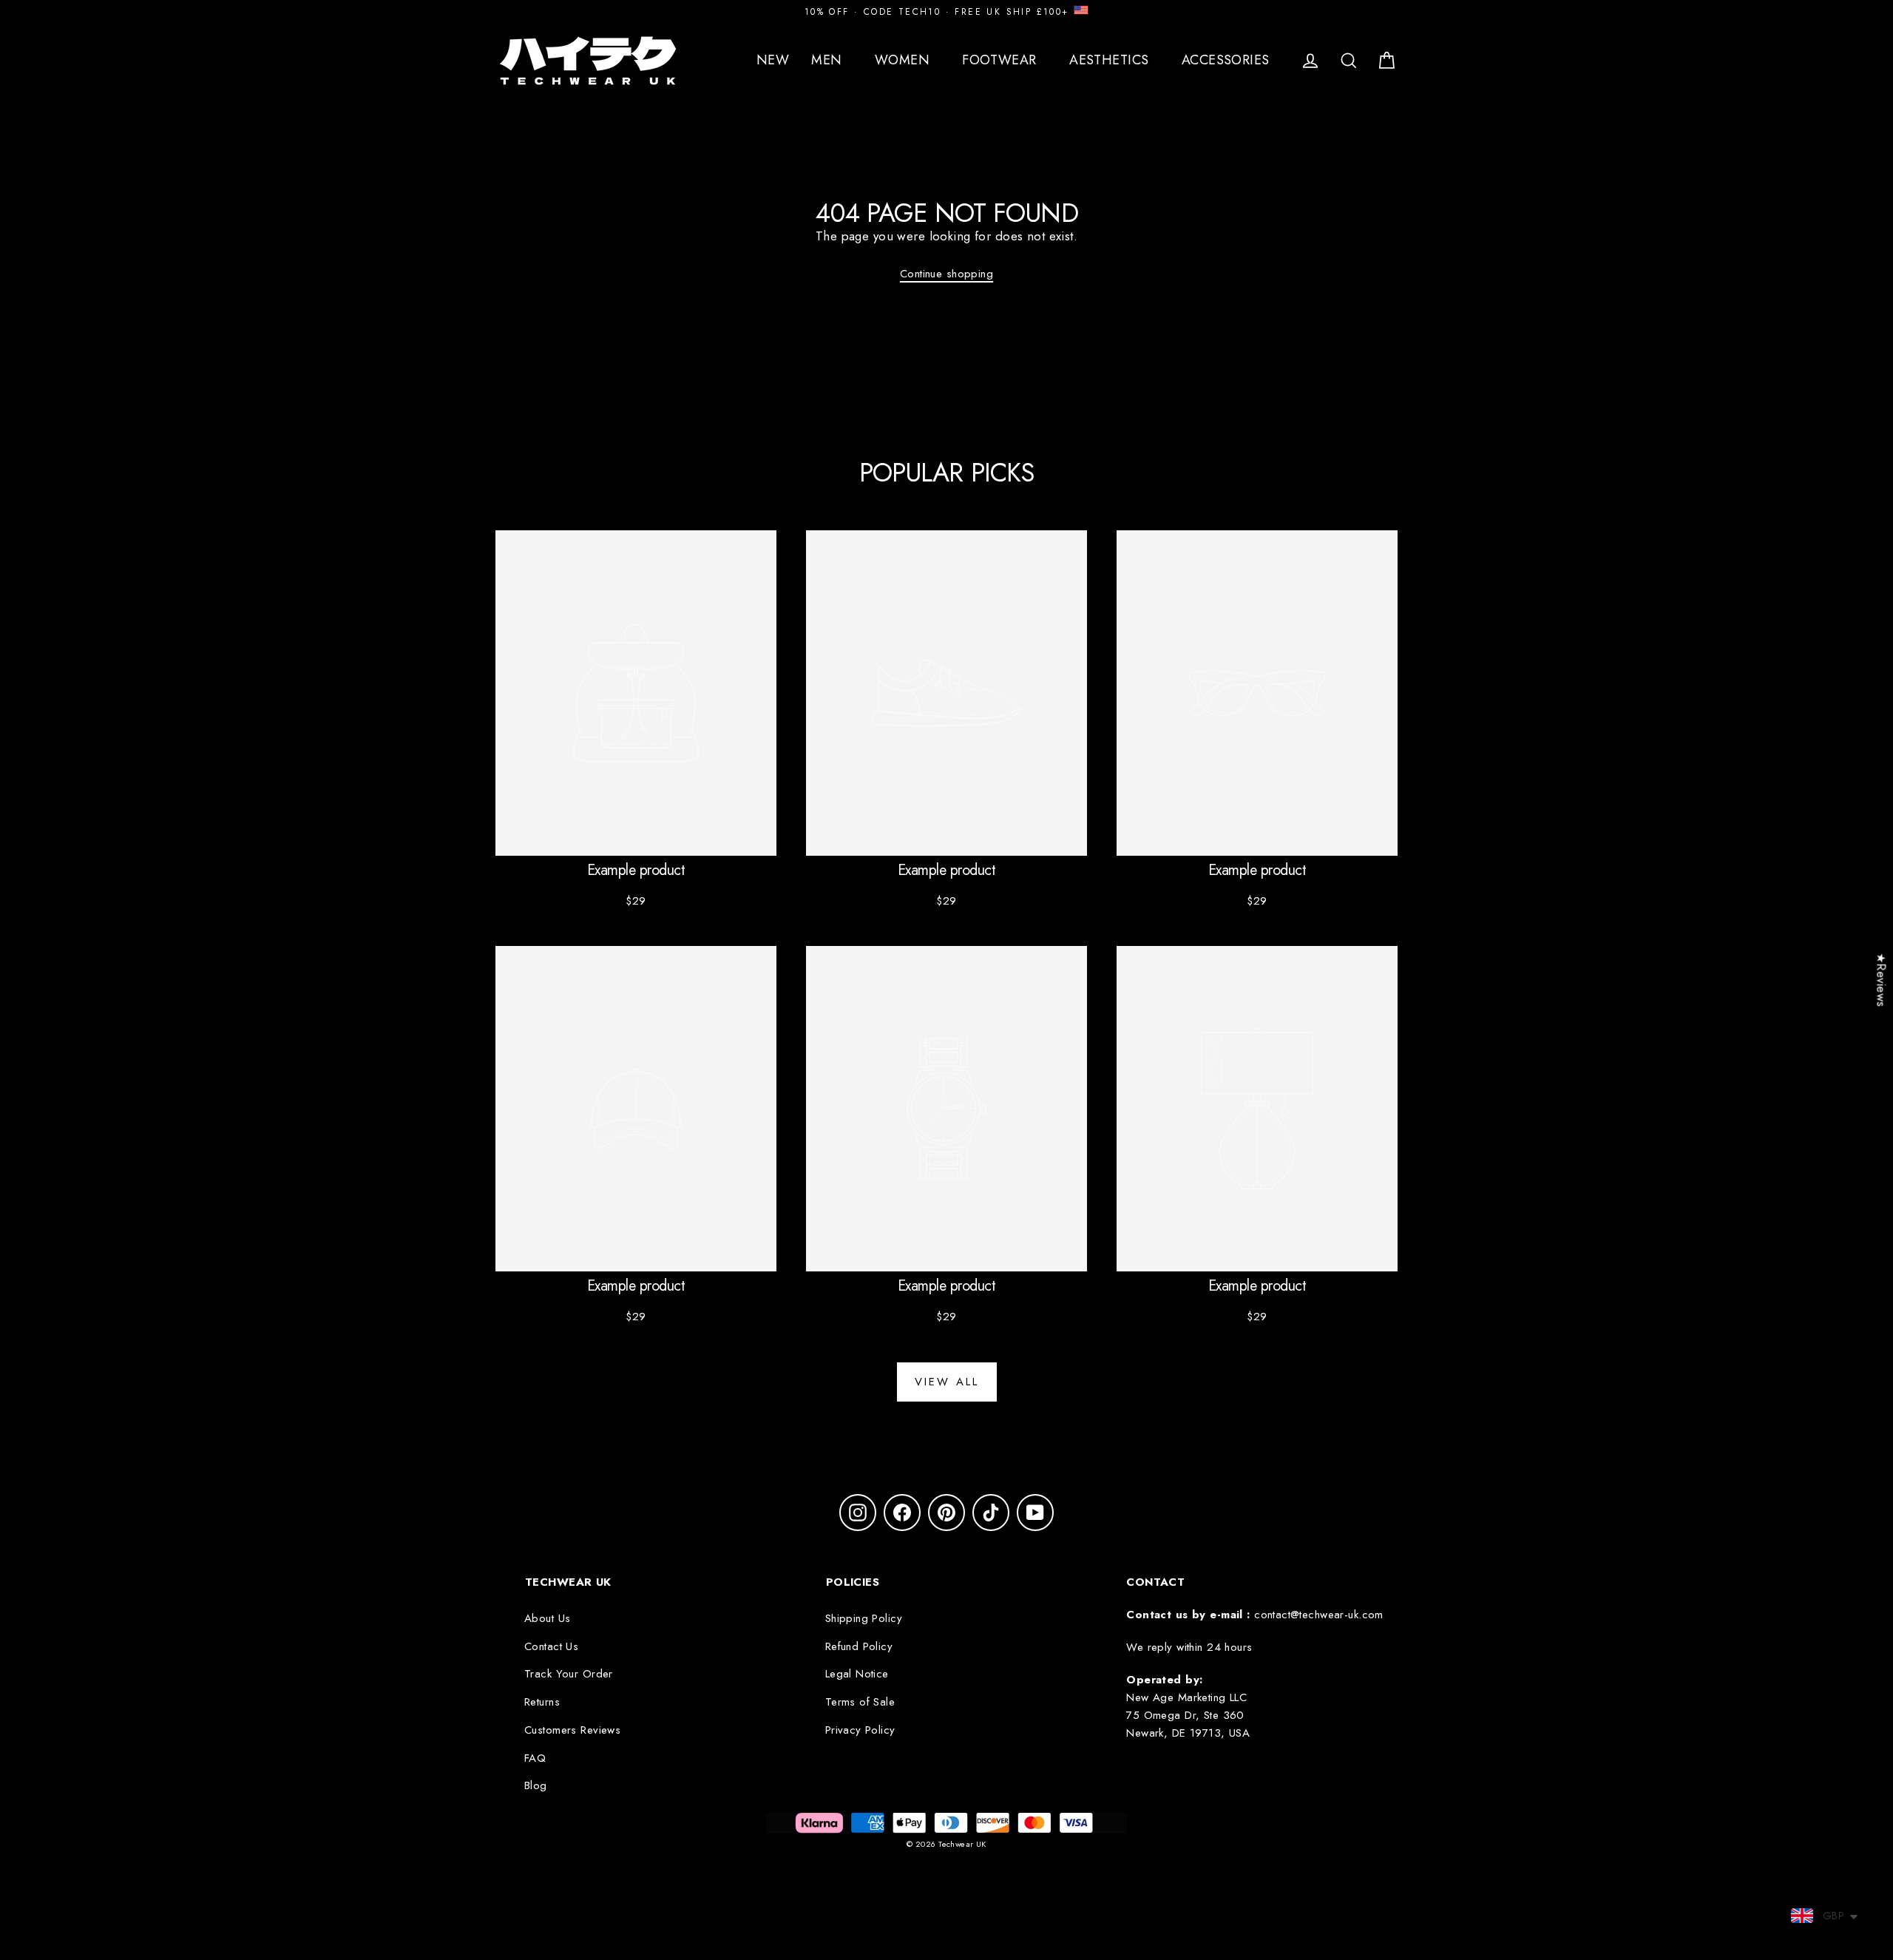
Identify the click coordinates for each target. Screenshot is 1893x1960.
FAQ (535, 1758)
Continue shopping (946, 274)
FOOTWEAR (1001, 60)
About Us (547, 1618)
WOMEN (904, 60)
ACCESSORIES (1227, 60)
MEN (829, 60)
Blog (536, 1785)
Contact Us (551, 1646)
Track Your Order (569, 1674)
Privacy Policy (860, 1730)
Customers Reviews (572, 1730)
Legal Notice (857, 1674)
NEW (773, 60)
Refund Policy (859, 1646)
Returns (542, 1702)
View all (947, 1382)
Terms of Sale (860, 1702)
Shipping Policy (864, 1618)
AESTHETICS (1111, 60)
